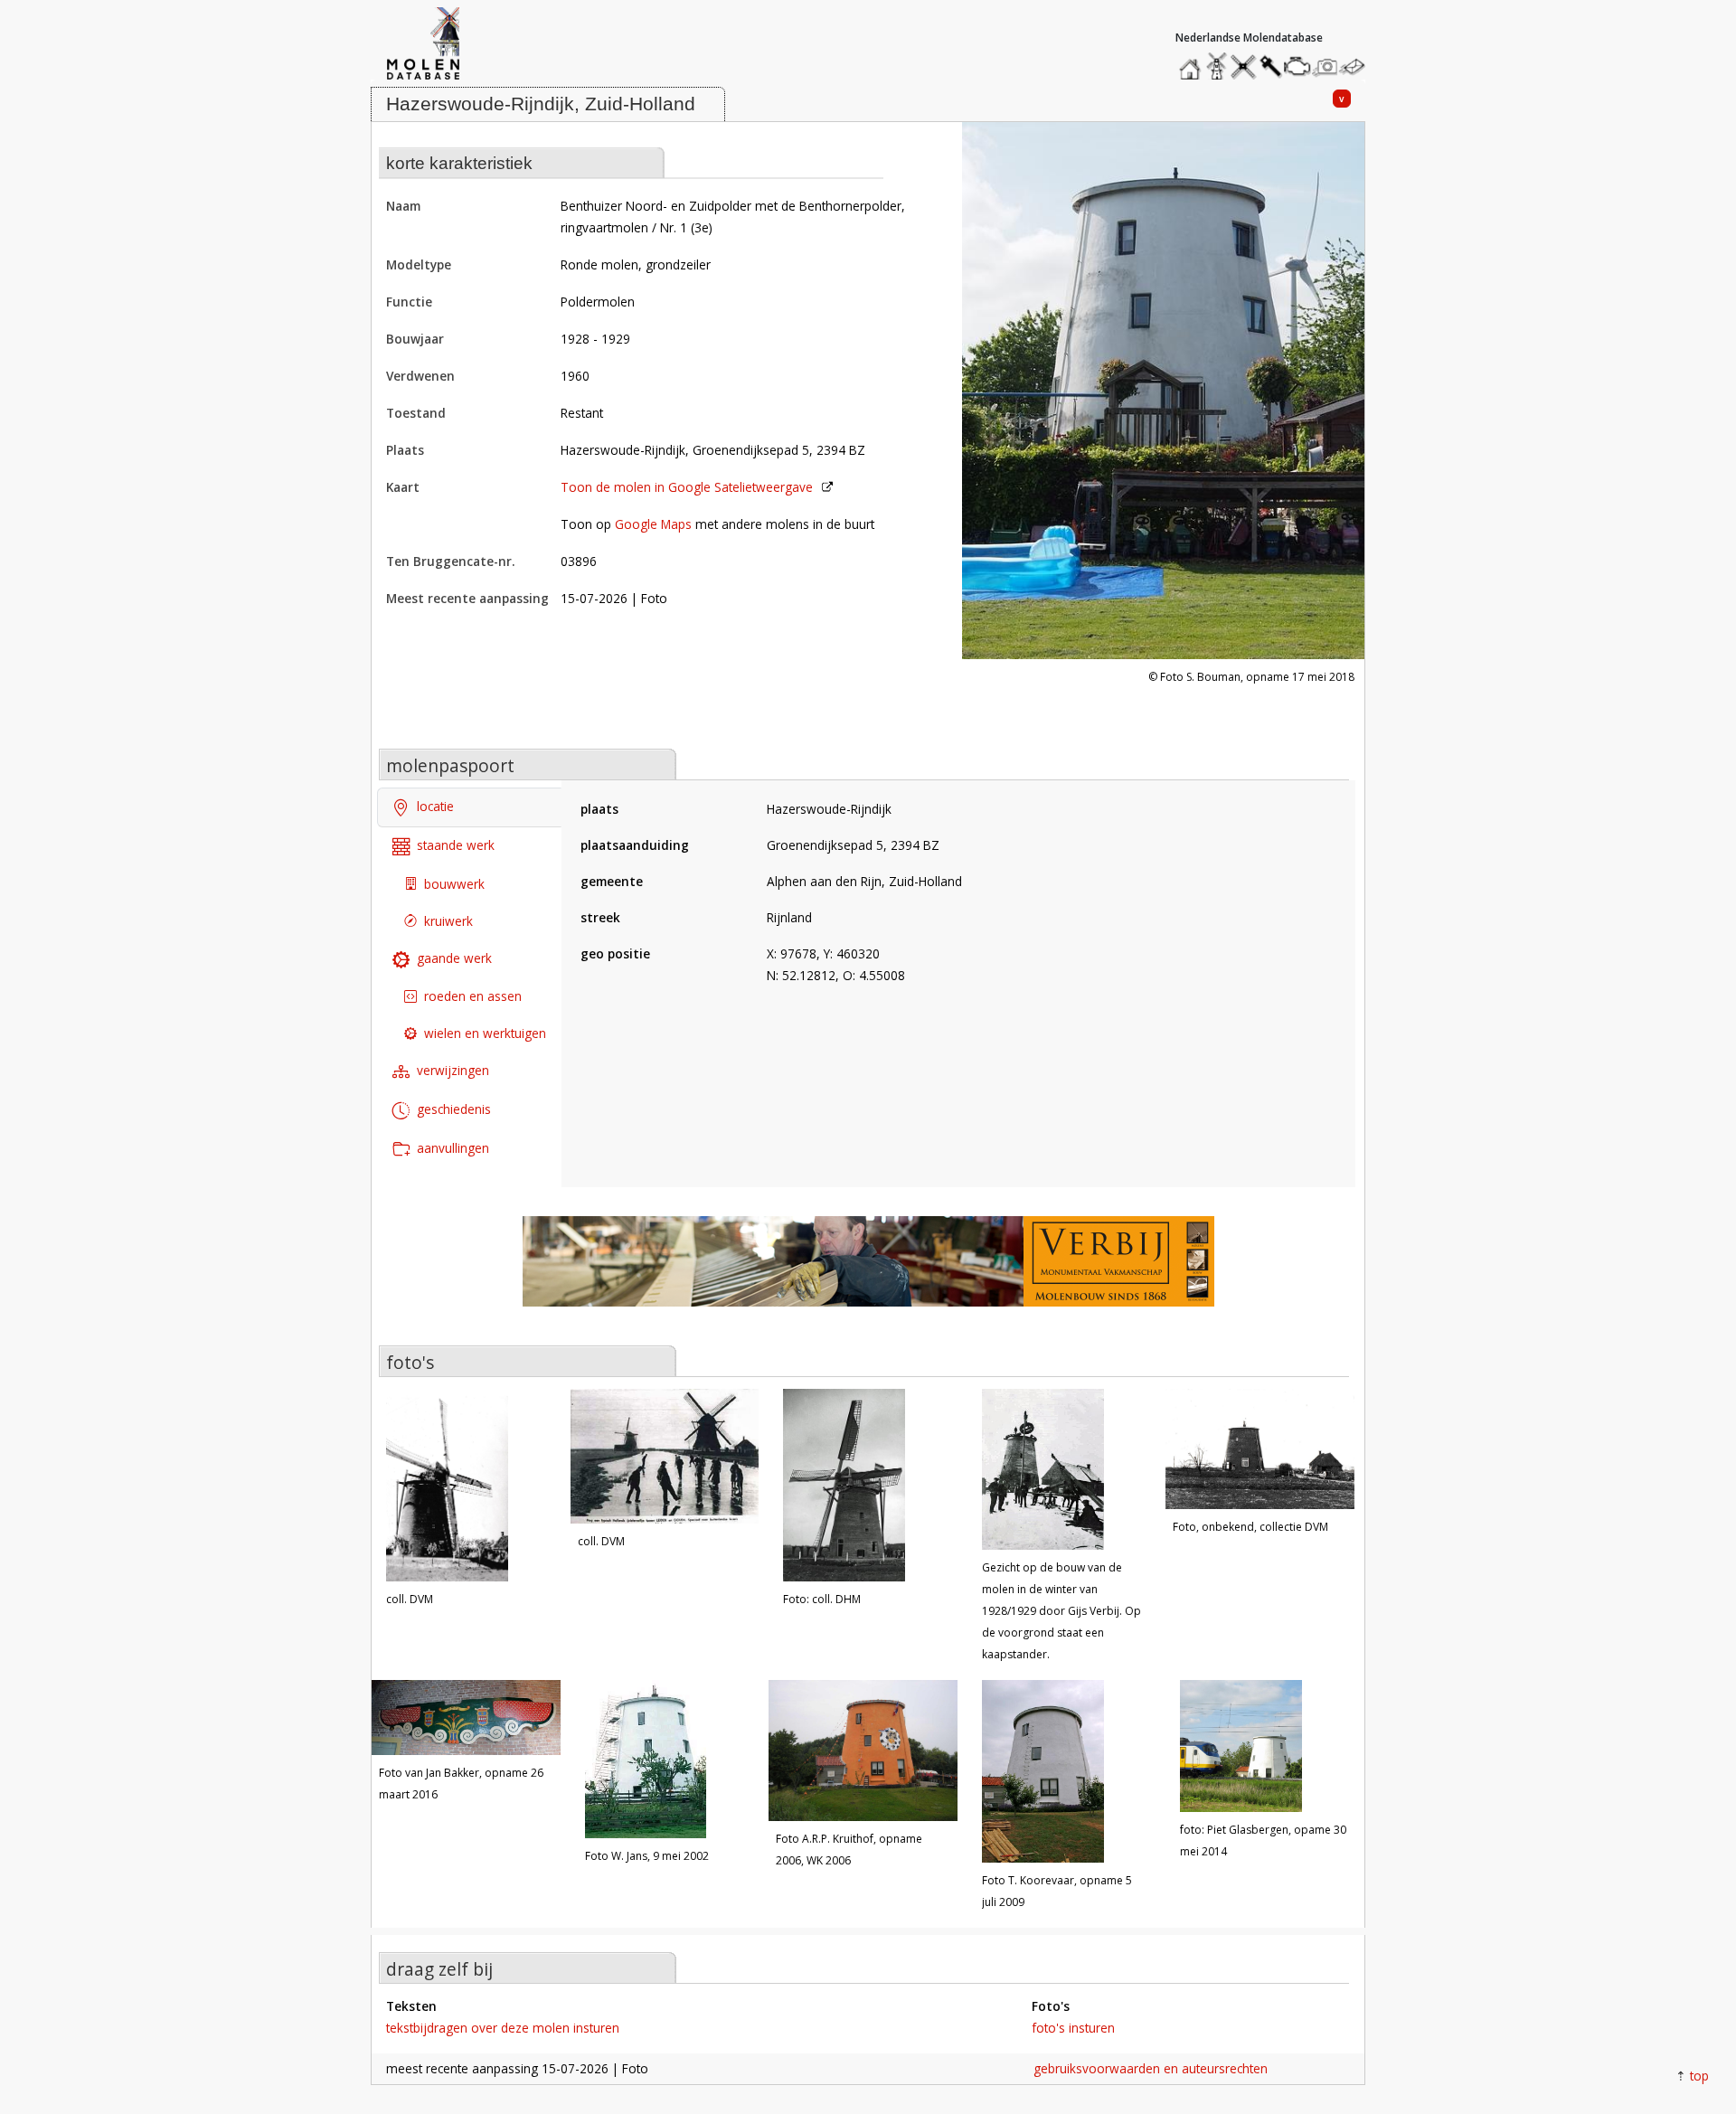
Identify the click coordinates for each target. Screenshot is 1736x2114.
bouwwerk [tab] (454, 884)
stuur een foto (1326, 66)
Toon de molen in (687, 487)
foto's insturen (1073, 2028)
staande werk (456, 845)
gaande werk (454, 958)
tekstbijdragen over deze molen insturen (503, 2028)
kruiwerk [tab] (448, 921)
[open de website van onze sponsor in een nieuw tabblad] (868, 1271)
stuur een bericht (1357, 66)
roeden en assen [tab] (473, 996)
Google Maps (653, 524)
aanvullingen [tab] (453, 1148)
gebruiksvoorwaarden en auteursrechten (1151, 2068)
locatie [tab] (435, 806)
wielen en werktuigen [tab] (485, 1033)
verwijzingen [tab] (453, 1070)
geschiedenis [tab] (454, 1109)
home (1193, 62)
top (1699, 2076)
